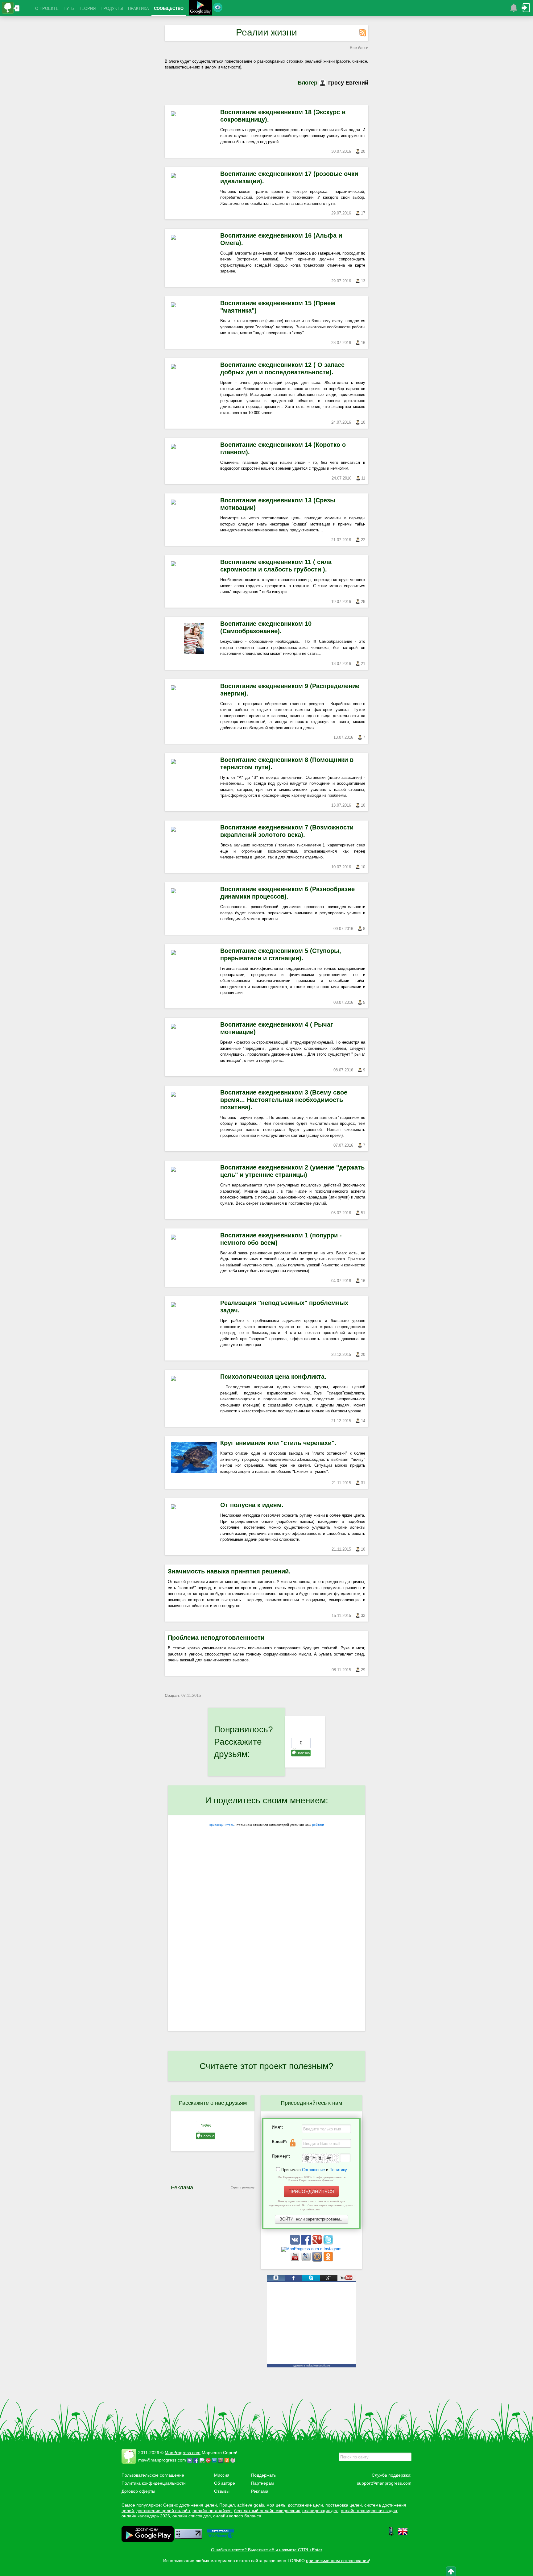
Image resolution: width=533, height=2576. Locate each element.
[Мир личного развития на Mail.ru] (318, 2260)
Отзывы (222, 2491)
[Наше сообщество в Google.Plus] (318, 2243)
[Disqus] (266, 1951)
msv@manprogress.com (162, 2460)
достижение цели (305, 2505)
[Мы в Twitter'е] (328, 2243)
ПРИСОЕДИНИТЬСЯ (311, 2191)
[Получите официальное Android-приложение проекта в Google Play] (200, 8)
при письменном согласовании (337, 2561)
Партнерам (262, 2483)
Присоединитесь (221, 1825)
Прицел (227, 2505)
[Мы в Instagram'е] (311, 2249)
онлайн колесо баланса (237, 2516)
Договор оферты (138, 2491)
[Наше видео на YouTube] (295, 2260)
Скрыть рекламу (243, 2187)
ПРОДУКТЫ (112, 8)
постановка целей (344, 2505)
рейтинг (318, 1825)
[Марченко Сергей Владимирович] (234, 2460)
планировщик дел (320, 2511)
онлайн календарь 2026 (146, 2516)
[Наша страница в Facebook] (307, 2243)
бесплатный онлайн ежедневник (267, 2511)
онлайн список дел (192, 2516)
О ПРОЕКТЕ (47, 8)
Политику (338, 2170)
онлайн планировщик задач (369, 2511)
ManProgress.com (183, 2453)
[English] (403, 2535)
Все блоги (359, 48)
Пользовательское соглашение (153, 2475)
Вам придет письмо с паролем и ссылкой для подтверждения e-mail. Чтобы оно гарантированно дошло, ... (312, 2205)
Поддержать (263, 2475)
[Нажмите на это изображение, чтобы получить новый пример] (320, 2158)
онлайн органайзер (212, 2511)
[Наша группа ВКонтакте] (295, 2243)
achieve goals (251, 2505)
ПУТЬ (69, 8)
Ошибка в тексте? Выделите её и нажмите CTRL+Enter (267, 2550)
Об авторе (225, 2483)
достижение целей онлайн (163, 2511)
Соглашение (313, 2170)
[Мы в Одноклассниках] (328, 2260)
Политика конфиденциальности (154, 2483)
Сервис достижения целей (190, 2505)
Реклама (260, 2491)
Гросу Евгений (348, 83)
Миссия (222, 2475)
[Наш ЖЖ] (307, 2260)
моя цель (276, 2505)
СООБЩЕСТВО (169, 8)
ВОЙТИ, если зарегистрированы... (312, 2219)
